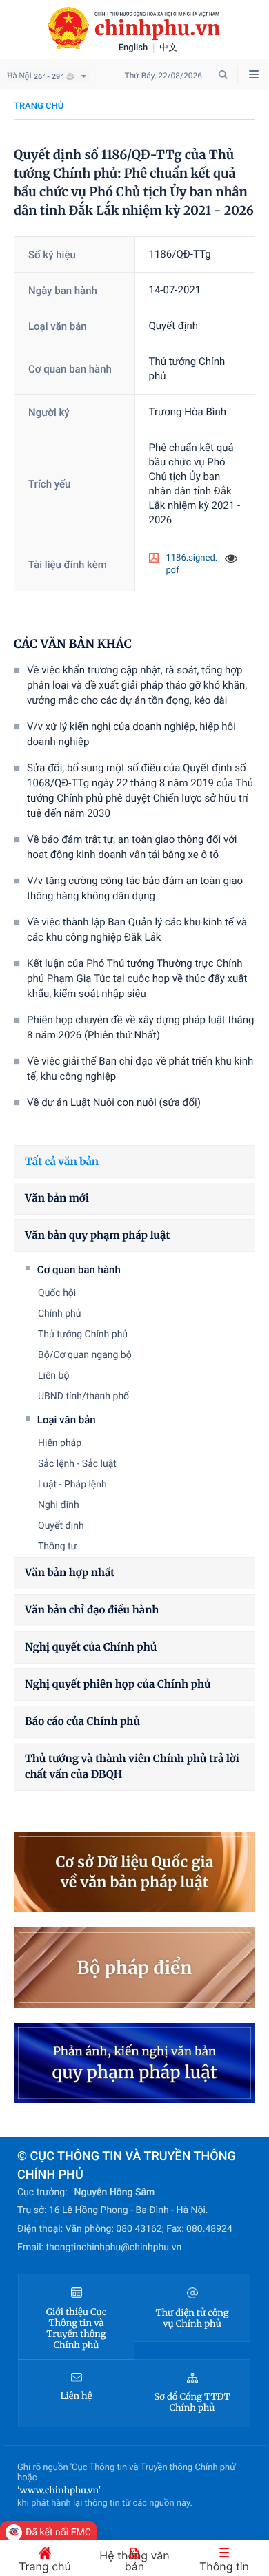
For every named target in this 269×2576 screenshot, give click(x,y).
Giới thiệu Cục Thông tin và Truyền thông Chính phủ (77, 2329)
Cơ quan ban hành (79, 1270)
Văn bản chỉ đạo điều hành (92, 1610)
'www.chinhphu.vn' (59, 2490)
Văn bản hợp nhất (70, 1573)
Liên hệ (77, 2396)
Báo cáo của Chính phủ (82, 1722)
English (133, 48)
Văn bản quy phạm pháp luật (97, 1236)
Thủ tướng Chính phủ (83, 1334)
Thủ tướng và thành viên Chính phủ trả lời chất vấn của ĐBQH (132, 1767)
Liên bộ (53, 1376)
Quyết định (61, 1526)
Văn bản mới (57, 1198)
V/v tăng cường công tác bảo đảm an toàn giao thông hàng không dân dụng (135, 888)
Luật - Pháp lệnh (72, 1485)
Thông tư (57, 1547)
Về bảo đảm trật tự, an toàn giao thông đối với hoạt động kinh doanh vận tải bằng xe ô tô (132, 847)
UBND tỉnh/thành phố (83, 1396)
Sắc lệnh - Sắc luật (77, 1464)
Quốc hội (57, 1293)
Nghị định (59, 1505)
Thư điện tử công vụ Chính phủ (192, 2318)
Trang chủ (39, 106)
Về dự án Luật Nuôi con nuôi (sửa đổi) (114, 1102)
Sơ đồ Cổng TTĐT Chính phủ (192, 2402)
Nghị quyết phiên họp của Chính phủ (118, 1685)
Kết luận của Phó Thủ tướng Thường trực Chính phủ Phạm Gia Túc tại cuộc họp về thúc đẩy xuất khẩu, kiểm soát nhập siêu (137, 978)
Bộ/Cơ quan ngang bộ (85, 1355)
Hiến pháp (60, 1443)
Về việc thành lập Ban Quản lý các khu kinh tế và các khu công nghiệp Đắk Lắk (137, 930)
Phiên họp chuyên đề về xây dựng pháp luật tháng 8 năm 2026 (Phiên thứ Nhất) (140, 1027)
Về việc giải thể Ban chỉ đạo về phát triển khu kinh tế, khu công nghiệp (140, 1069)
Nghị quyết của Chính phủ (91, 1647)
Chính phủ (60, 1314)
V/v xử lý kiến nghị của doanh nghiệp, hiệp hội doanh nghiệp (131, 734)
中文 (168, 48)
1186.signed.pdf (192, 564)
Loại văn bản (67, 1420)
